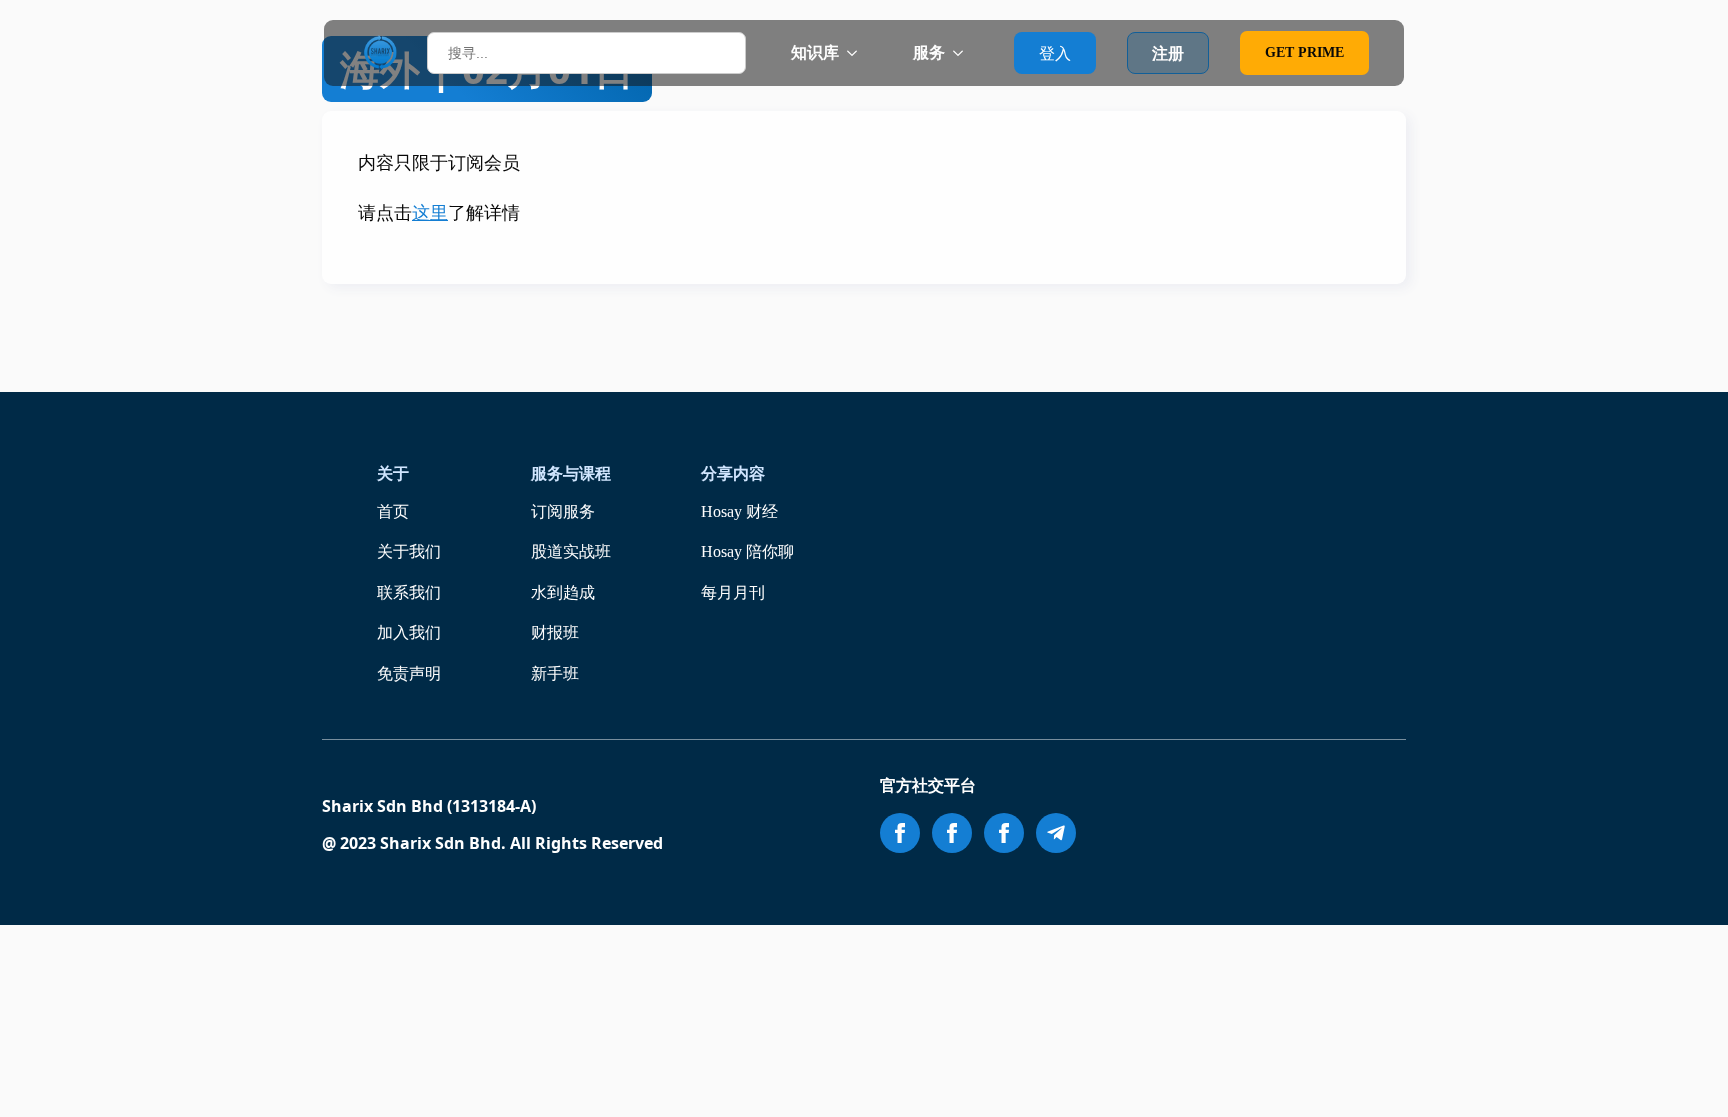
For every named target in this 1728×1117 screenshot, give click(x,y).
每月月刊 (733, 592)
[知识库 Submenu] (858, 53)
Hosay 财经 (739, 511)
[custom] (1056, 833)
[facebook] (900, 833)
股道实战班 (571, 551)
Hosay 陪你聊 (747, 551)
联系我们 (409, 592)
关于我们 (409, 551)
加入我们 (409, 632)
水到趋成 (563, 592)
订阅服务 (563, 511)
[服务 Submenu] (964, 53)
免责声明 (409, 673)
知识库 (815, 52)
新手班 (555, 673)
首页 (393, 511)
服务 (929, 52)
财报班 (555, 632)
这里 (430, 213)
